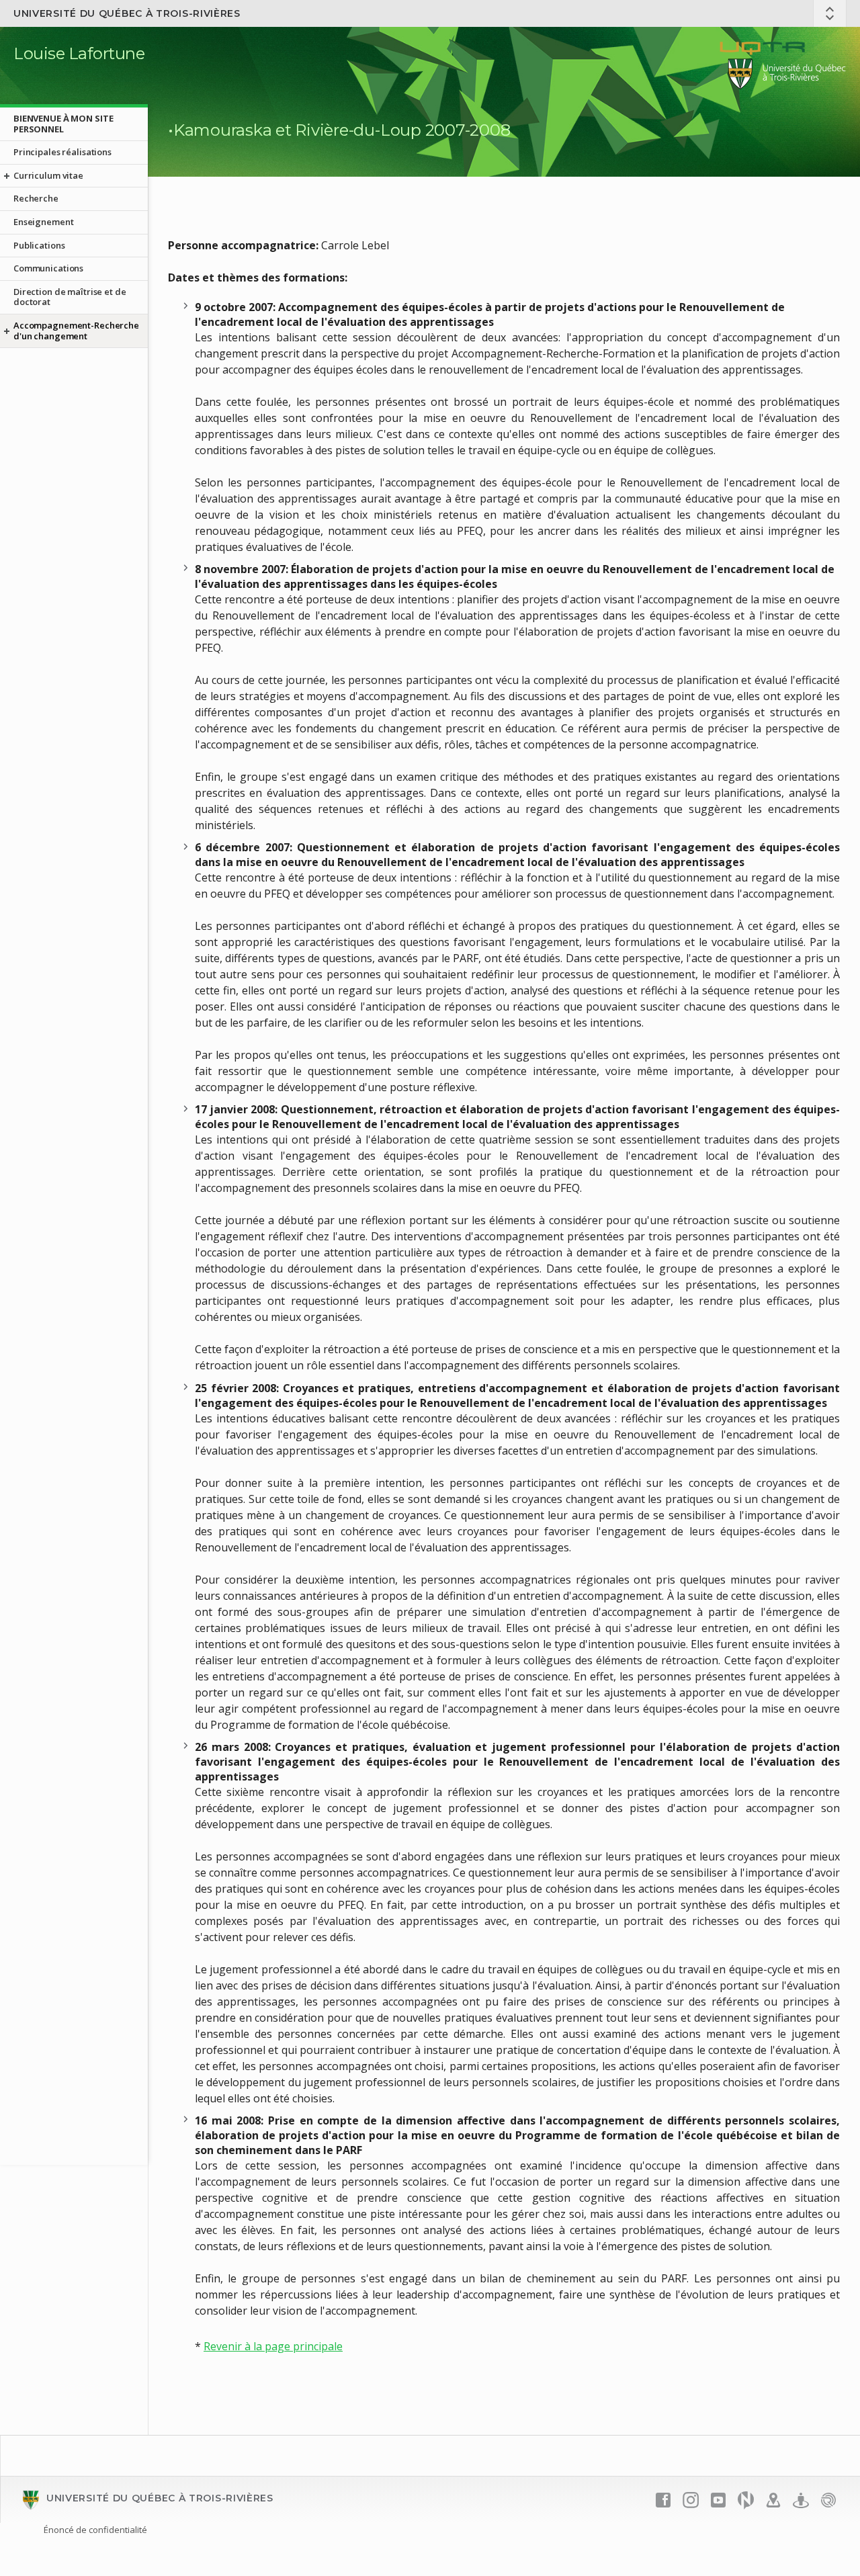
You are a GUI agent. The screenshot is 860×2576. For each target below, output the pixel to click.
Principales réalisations (62, 152)
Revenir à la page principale (273, 2346)
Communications (48, 268)
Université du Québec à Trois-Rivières (127, 13)
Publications (39, 245)
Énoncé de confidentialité (95, 2530)
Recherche (36, 198)
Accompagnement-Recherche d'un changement (76, 331)
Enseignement (43, 222)
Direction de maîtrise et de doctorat (70, 297)
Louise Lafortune (79, 53)
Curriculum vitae (48, 175)
